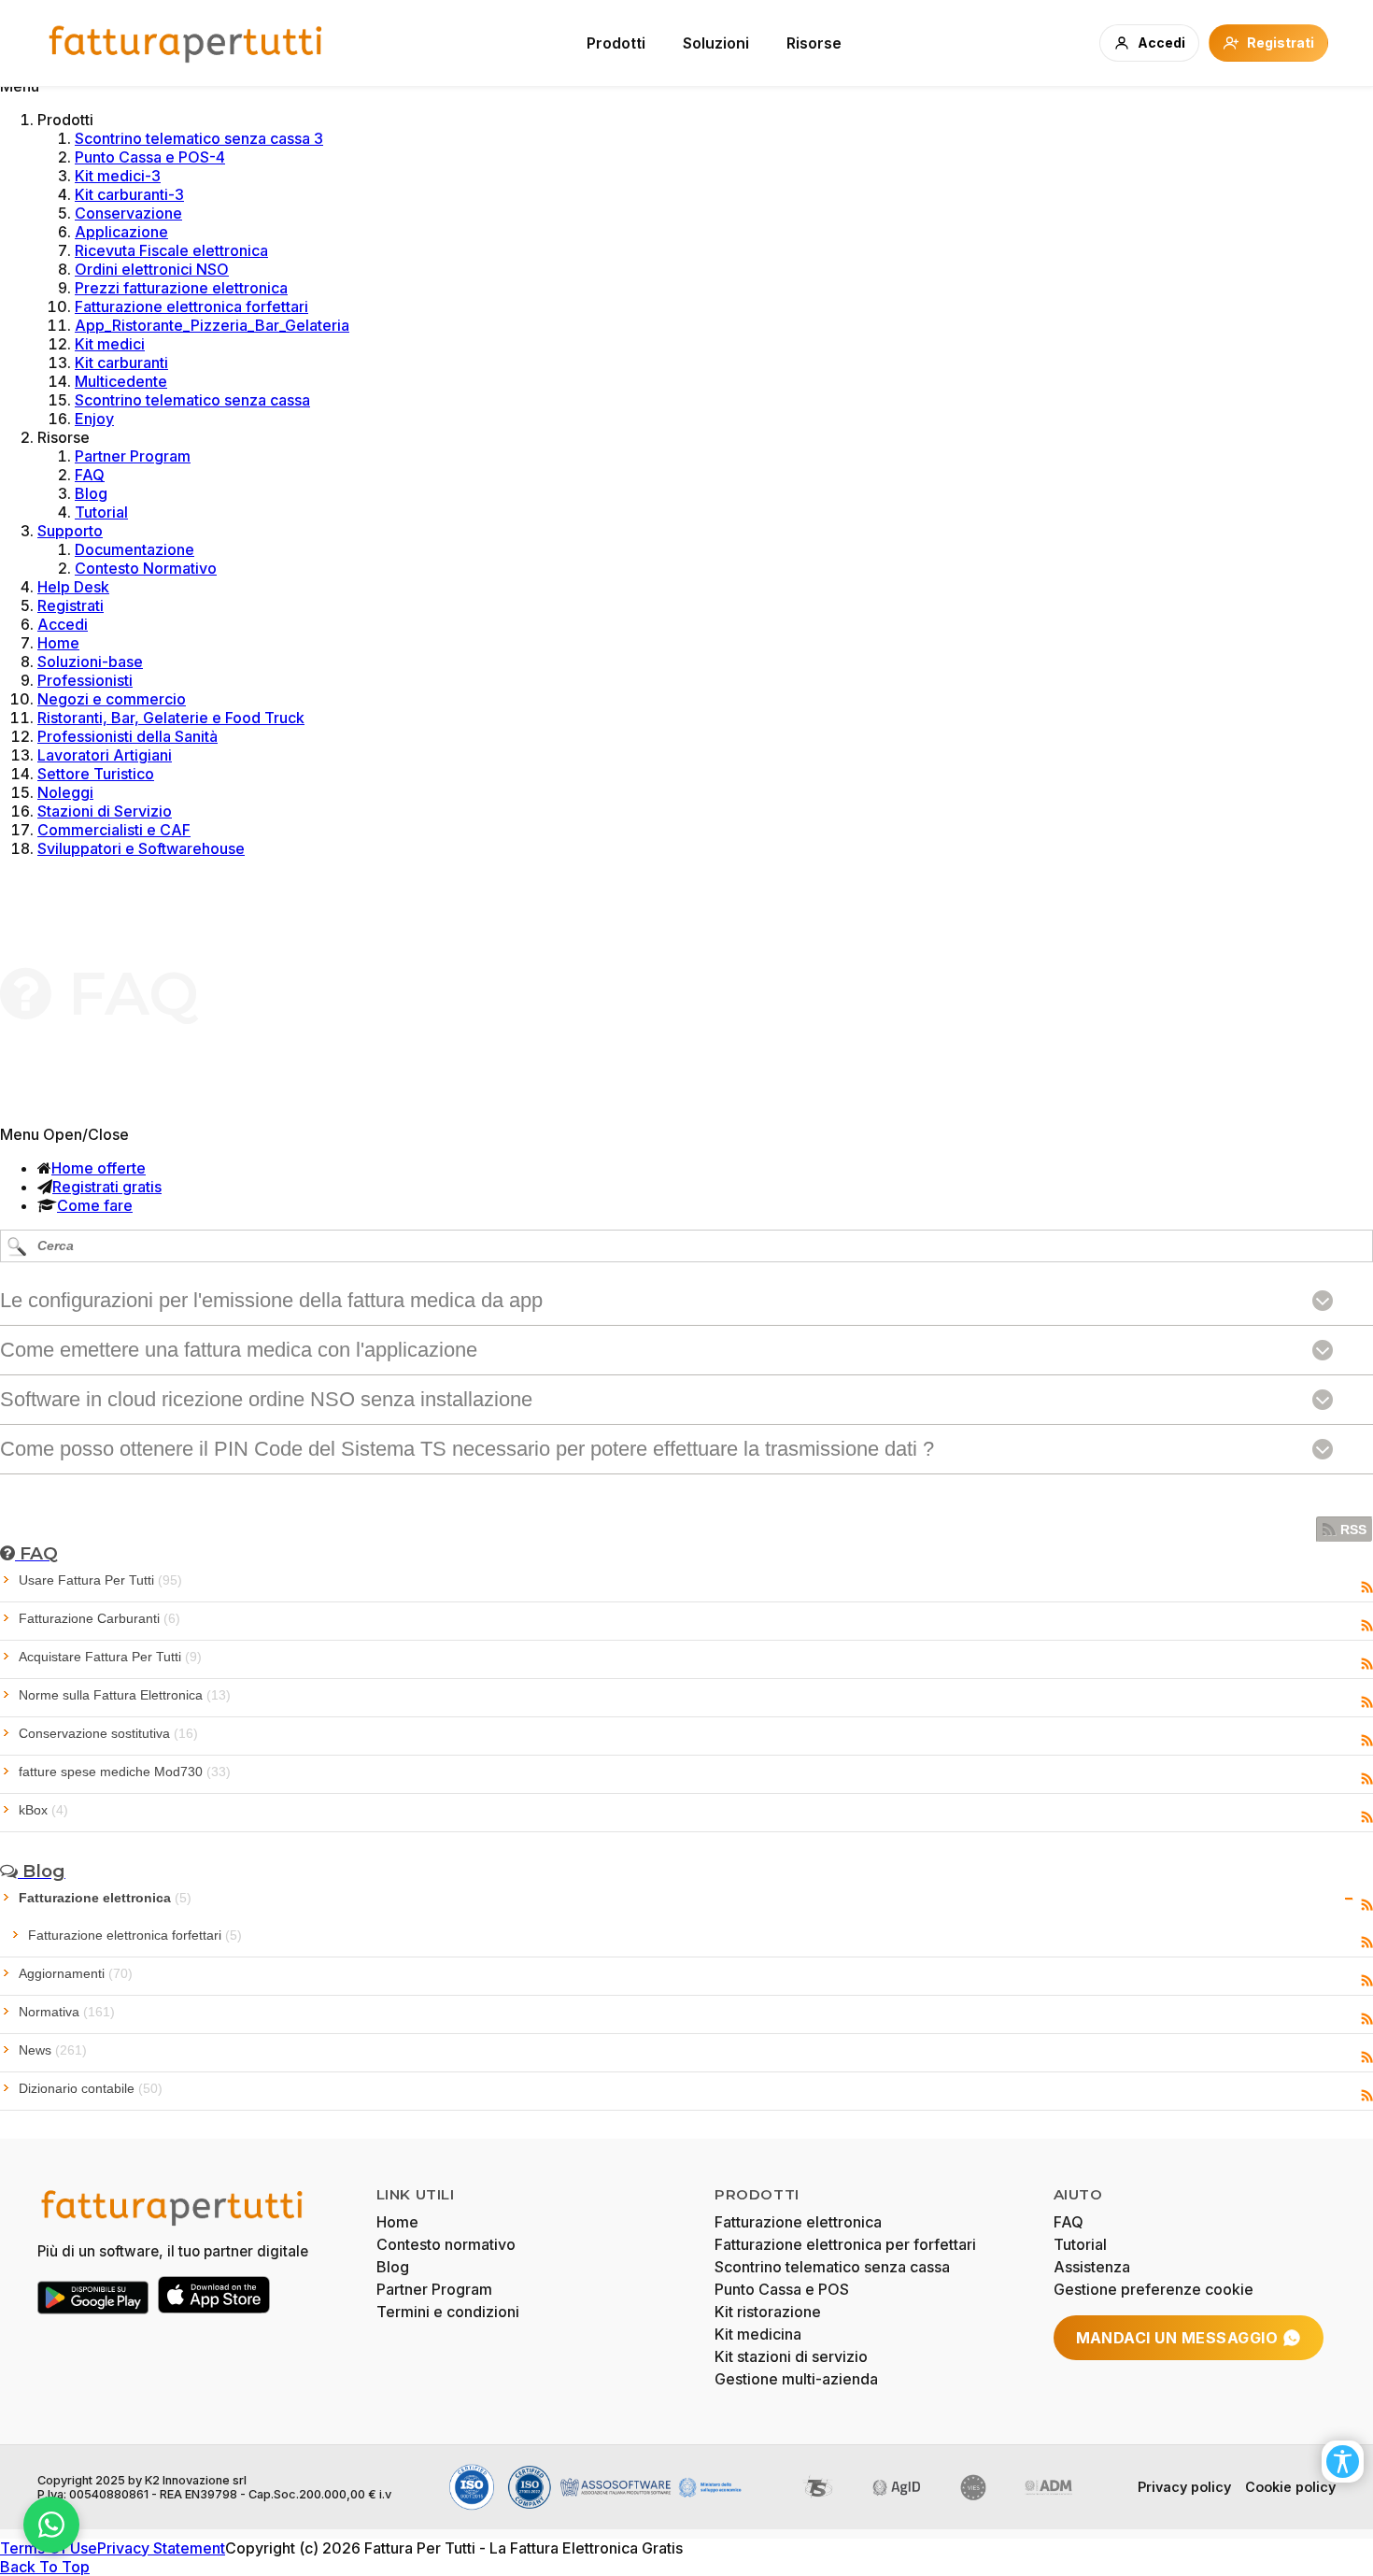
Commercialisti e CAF (114, 830)
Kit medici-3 (118, 176)
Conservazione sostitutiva (108, 1733)
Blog (91, 493)
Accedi (63, 624)
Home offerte (99, 1168)
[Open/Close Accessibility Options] (1343, 2462)
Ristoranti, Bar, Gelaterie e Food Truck (171, 718)
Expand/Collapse (1349, 1899)
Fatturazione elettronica (105, 1898)
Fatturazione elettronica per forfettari (845, 2244)
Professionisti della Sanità (127, 736)
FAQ (90, 475)
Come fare (95, 1205)
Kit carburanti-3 (129, 194)
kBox (43, 1810)
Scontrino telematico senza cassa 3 (199, 138)
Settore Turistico (96, 774)
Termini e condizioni (448, 2312)
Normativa (67, 2012)
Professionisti (85, 680)
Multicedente (121, 381)
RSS (1353, 1530)
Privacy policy (1184, 2487)
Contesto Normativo (146, 568)
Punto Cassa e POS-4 (150, 157)
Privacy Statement (161, 2548)
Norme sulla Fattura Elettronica (125, 1695)
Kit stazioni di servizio (791, 2356)
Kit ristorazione (768, 2312)
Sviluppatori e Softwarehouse (141, 848)
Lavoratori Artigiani (105, 755)
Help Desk (73, 587)
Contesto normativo (446, 2244)
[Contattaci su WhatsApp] (51, 2525)
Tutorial (101, 512)
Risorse (814, 43)
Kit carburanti (121, 363)
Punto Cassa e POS (782, 2289)
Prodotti (616, 43)
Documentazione (134, 549)
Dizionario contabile (91, 2088)
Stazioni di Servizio (105, 811)
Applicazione (121, 232)
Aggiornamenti (76, 1973)
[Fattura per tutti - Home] (187, 43)
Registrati (71, 605)
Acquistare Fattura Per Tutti (110, 1657)
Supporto (70, 531)
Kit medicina (758, 2334)
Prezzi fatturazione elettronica (181, 288)
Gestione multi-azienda (796, 2379)
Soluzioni (716, 43)
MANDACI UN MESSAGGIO (1177, 2338)
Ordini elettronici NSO (152, 269)
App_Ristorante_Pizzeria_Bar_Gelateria (212, 325)
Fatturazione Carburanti (99, 1618)
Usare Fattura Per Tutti (100, 1580)
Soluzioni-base (90, 662)
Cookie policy (1290, 2487)
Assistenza (1092, 2267)
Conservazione (128, 213)
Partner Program (133, 456)
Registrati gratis (107, 1187)
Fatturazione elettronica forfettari (191, 306)
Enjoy (94, 419)
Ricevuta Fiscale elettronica (171, 250)
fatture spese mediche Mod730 (125, 1772)
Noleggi (65, 792)
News (53, 2050)
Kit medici (110, 344)
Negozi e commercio (112, 699)
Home (58, 643)
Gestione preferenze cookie (1154, 2289)
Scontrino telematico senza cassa (192, 400)
